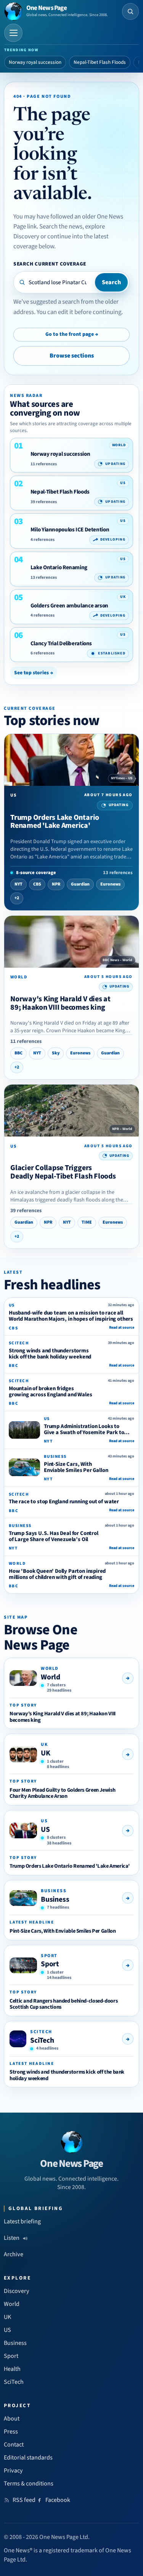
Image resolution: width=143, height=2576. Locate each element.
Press (11, 2432)
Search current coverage (50, 264)
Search (111, 282)
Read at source (122, 1328)
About (12, 2419)
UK (46, 1753)
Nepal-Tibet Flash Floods (100, 62)
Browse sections (72, 356)
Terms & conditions (29, 2484)
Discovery (17, 2291)
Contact (14, 2445)
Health (12, 2369)
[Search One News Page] (130, 11)
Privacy (13, 2471)
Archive (14, 2254)
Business (55, 1899)
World (51, 1677)
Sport (50, 1964)
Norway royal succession (35, 62)
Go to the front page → (72, 334)
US (45, 1830)
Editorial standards (28, 2458)
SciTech (42, 2040)
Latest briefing (22, 2221)
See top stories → (34, 673)
